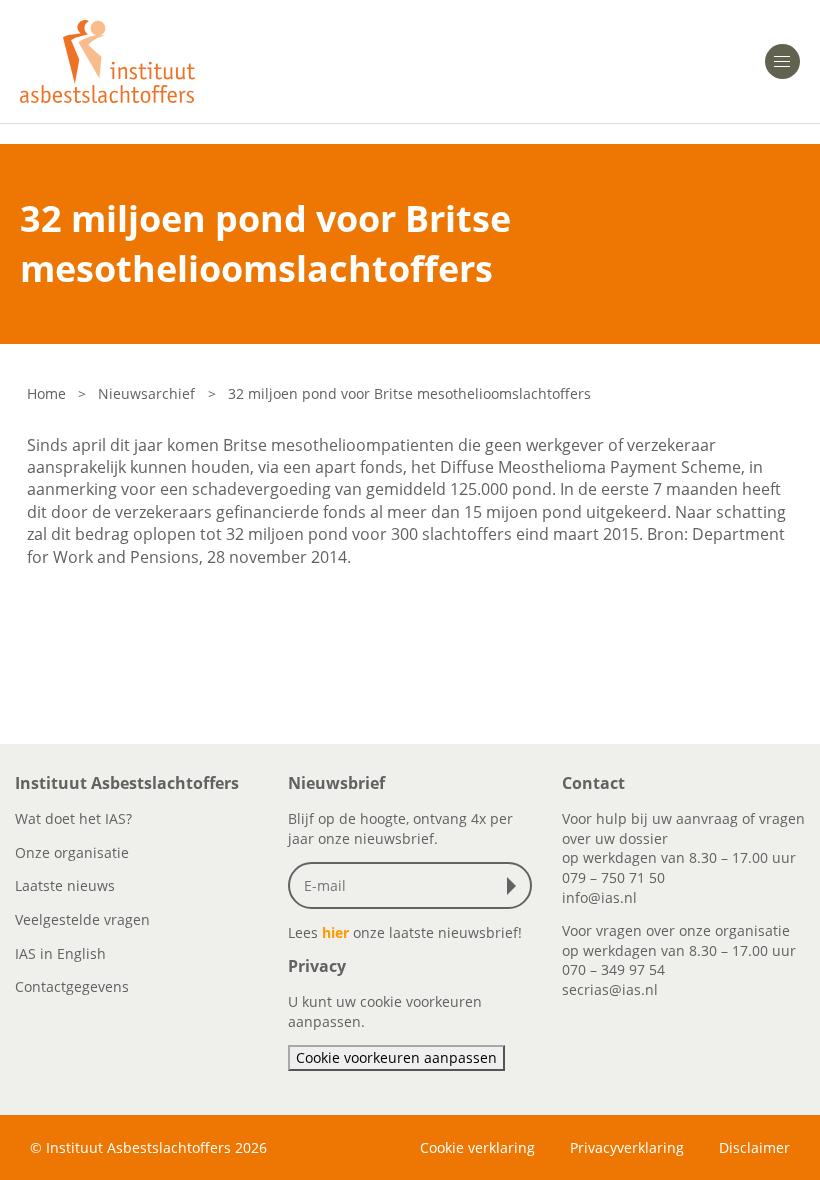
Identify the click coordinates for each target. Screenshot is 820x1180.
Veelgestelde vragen (82, 919)
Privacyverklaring (627, 1147)
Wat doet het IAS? (73, 818)
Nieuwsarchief (146, 393)
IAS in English (60, 953)
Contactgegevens (72, 986)
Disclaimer (754, 1147)
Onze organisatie (72, 852)
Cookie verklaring (477, 1147)
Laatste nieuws (65, 885)
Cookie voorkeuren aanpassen (396, 1057)
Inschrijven (516, 886)
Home (46, 393)
